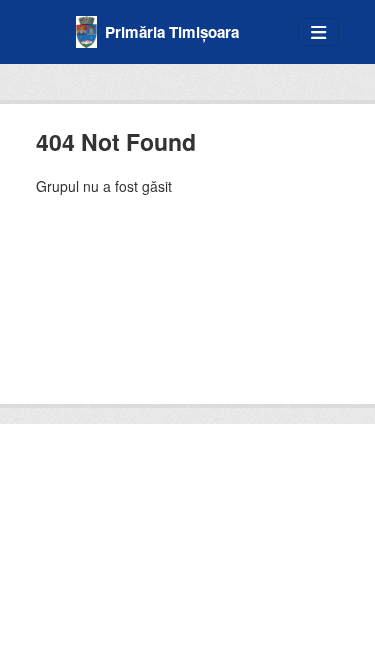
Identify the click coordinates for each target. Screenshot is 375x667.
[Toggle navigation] (318, 32)
